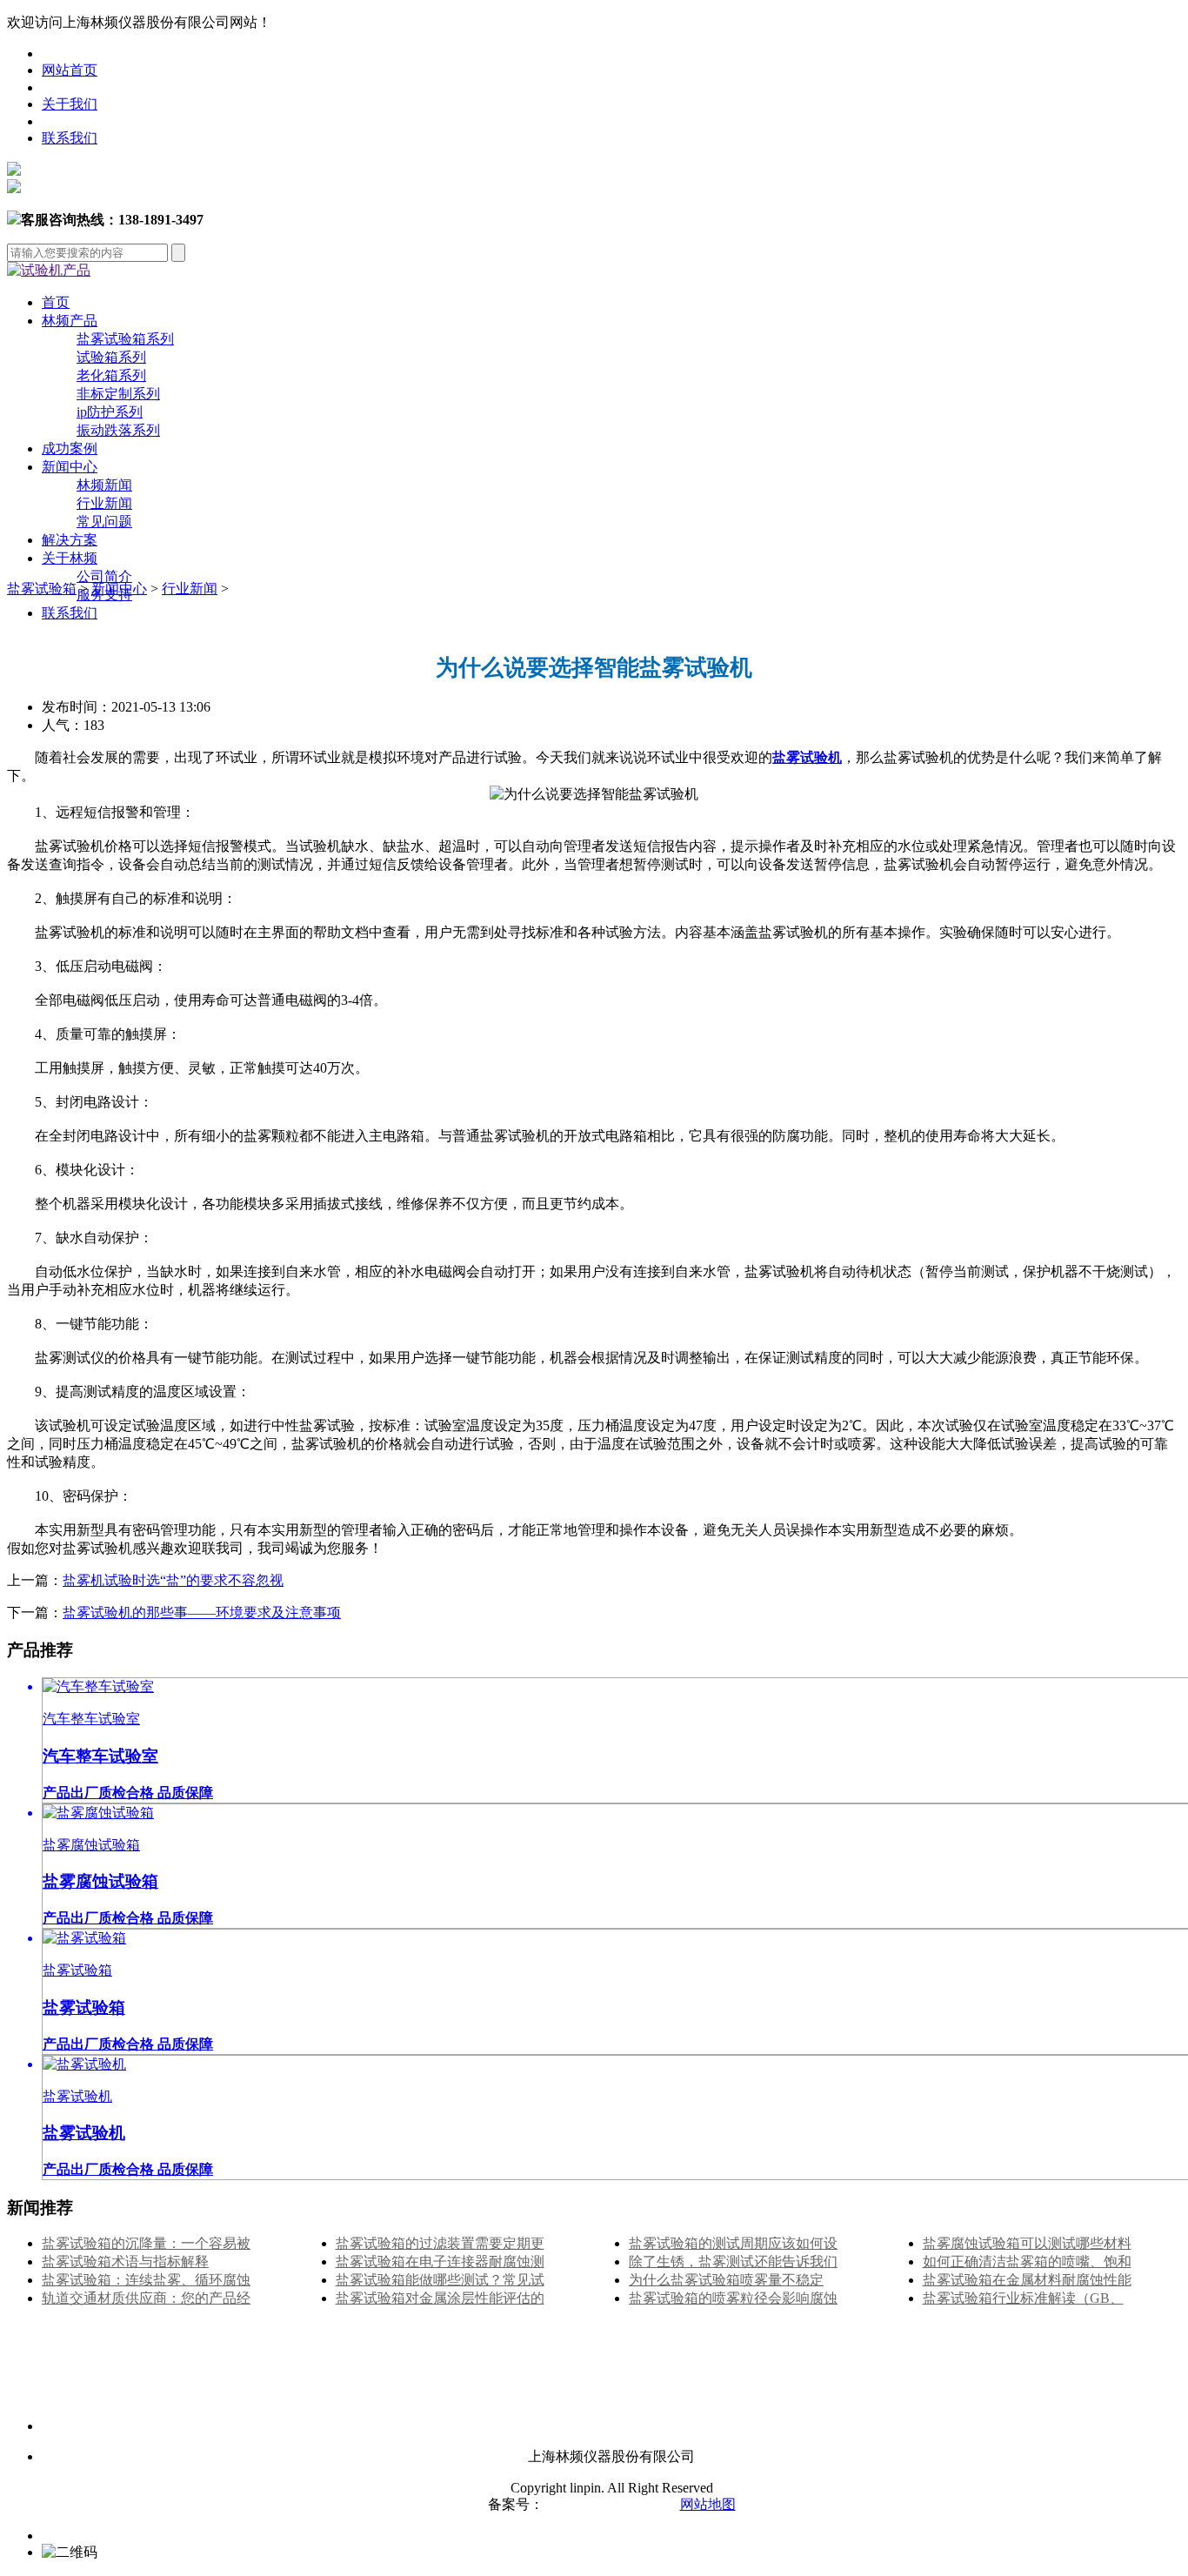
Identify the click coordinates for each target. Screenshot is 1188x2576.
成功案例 (70, 448)
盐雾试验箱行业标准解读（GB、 (1023, 2298)
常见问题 (104, 522)
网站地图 (708, 2504)
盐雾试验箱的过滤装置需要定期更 (440, 2243)
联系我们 (70, 138)
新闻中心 (70, 467)
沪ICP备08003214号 (605, 2504)
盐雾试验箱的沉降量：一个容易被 (146, 2243)
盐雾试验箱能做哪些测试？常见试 (440, 2280)
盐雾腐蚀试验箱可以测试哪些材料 (1027, 2243)
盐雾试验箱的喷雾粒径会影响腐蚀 (733, 2298)
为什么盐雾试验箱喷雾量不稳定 (726, 2280)
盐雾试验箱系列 (125, 339)
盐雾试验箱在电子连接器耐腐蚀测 (440, 2262)
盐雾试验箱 (42, 589)
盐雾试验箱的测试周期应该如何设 (733, 2243)
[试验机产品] (49, 270)
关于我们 (70, 104)
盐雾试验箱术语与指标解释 (125, 2262)
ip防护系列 (110, 412)
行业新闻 (104, 503)
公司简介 (104, 576)
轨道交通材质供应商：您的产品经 (146, 2298)
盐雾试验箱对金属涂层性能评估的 (440, 2298)
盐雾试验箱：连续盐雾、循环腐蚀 (146, 2280)
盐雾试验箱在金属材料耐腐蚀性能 (1027, 2280)
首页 (56, 302)
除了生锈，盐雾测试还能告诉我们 (733, 2262)
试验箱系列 (111, 357)
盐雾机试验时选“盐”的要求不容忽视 (173, 1580)
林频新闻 (104, 485)
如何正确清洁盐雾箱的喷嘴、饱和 (1027, 2262)
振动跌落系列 (118, 430)
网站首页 (70, 70)
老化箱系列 (111, 375)
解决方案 (70, 540)
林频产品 (70, 321)
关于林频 (70, 558)
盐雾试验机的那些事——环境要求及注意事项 (202, 1613)
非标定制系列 (118, 394)
